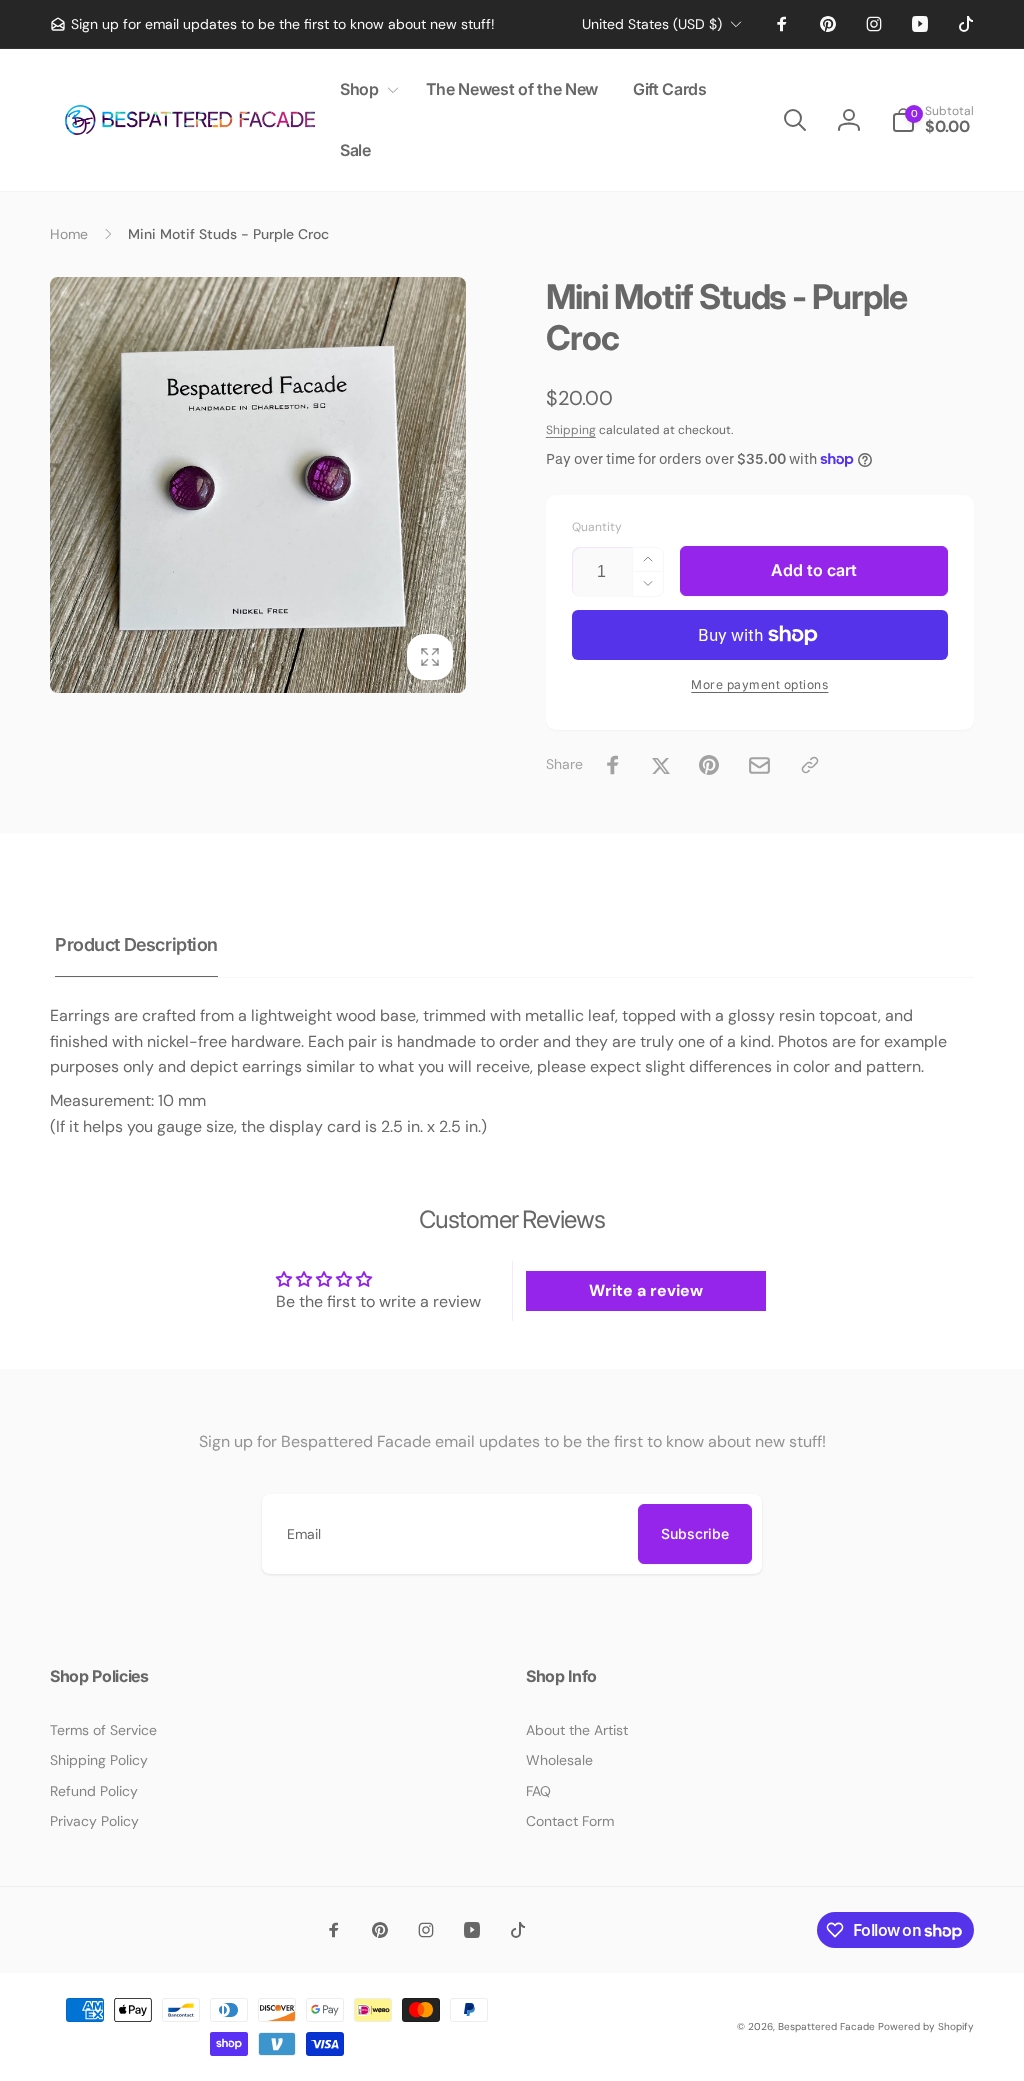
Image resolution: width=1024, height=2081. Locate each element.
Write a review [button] (646, 1290)
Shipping (571, 430)
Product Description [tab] (136, 944)
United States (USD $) (652, 24)
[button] (365, 89)
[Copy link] (810, 765)
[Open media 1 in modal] (258, 485)
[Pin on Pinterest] (709, 765)
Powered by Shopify (926, 2026)
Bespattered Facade (826, 2026)
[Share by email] (759, 765)
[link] (272, 24)
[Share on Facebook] (613, 765)
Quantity (597, 527)
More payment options (759, 684)
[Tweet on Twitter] (661, 765)
